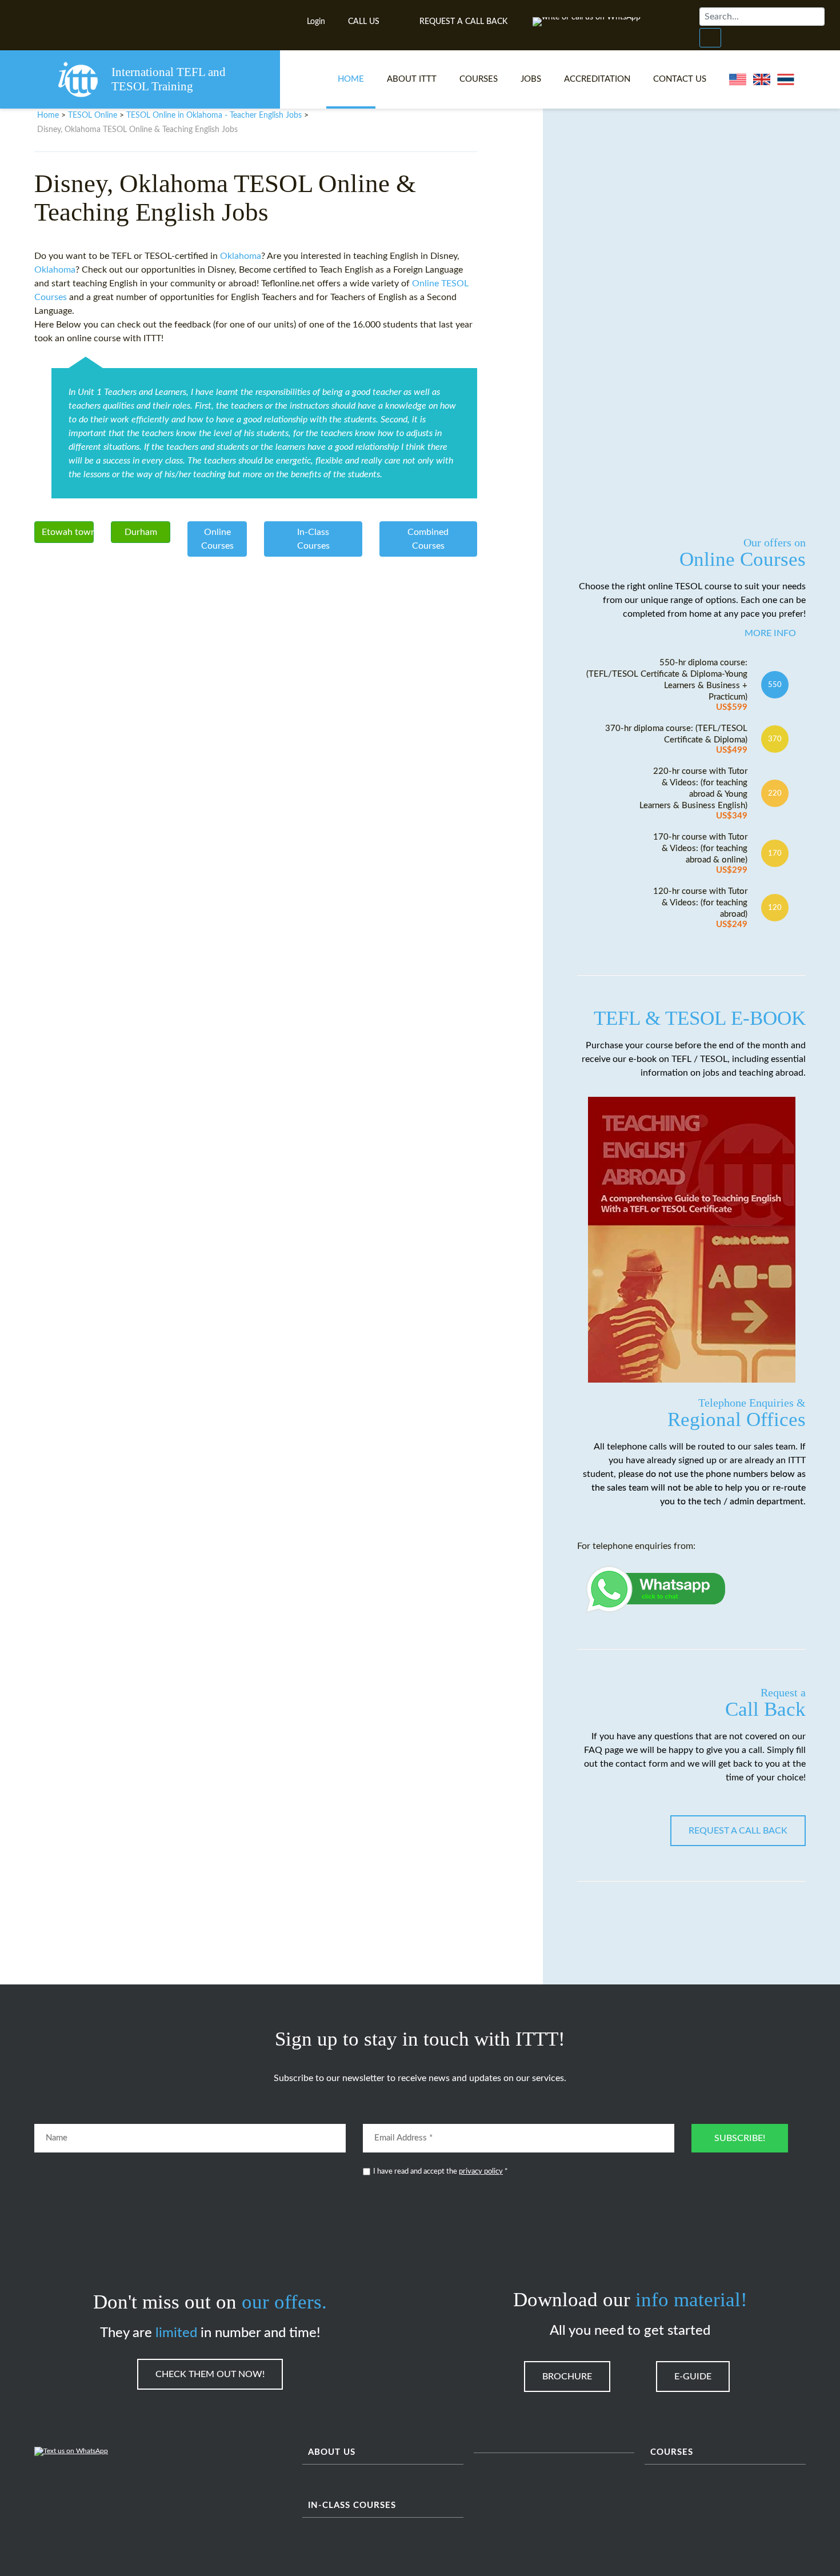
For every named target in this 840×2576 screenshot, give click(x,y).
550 (775, 685)
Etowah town (68, 532)
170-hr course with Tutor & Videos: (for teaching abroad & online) (700, 854)
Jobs (531, 79)
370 (775, 739)
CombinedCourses (428, 539)
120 (775, 908)
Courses (479, 79)
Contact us (680, 79)
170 (775, 853)
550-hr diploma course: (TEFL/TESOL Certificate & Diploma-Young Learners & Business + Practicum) (667, 685)
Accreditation (597, 79)
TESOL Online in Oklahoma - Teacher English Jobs (214, 115)
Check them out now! (210, 2374)
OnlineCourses (217, 539)
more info (770, 633)
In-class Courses (352, 2505)
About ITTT (412, 79)
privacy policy (481, 2172)
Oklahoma (241, 256)
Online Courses (743, 553)
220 (775, 793)
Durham (141, 532)
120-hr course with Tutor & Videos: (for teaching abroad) (700, 908)
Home (351, 79)
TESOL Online (93, 115)
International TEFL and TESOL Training (169, 79)
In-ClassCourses (313, 539)
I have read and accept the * (441, 2172)
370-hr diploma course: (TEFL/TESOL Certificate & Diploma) (676, 739)
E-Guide (693, 2377)
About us (332, 2452)
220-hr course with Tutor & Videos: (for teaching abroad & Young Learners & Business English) (693, 794)
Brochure (567, 2377)
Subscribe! (740, 2138)
